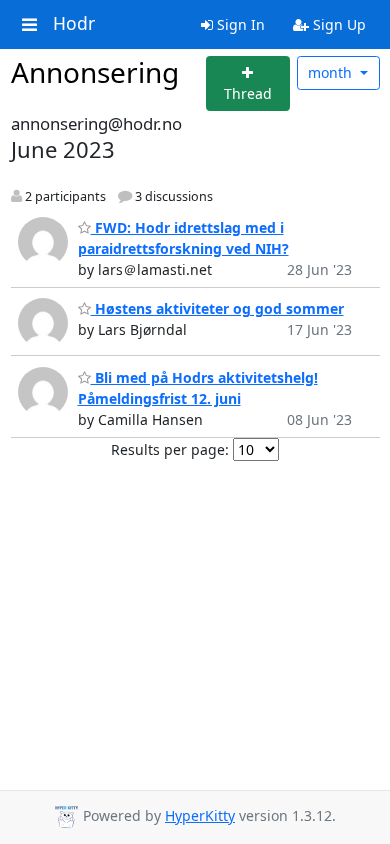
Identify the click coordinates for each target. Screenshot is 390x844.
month (332, 72)
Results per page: (170, 449)
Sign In (239, 24)
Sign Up (337, 24)
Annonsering (95, 72)
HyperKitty (200, 815)
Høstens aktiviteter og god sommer (217, 308)
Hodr (74, 24)
